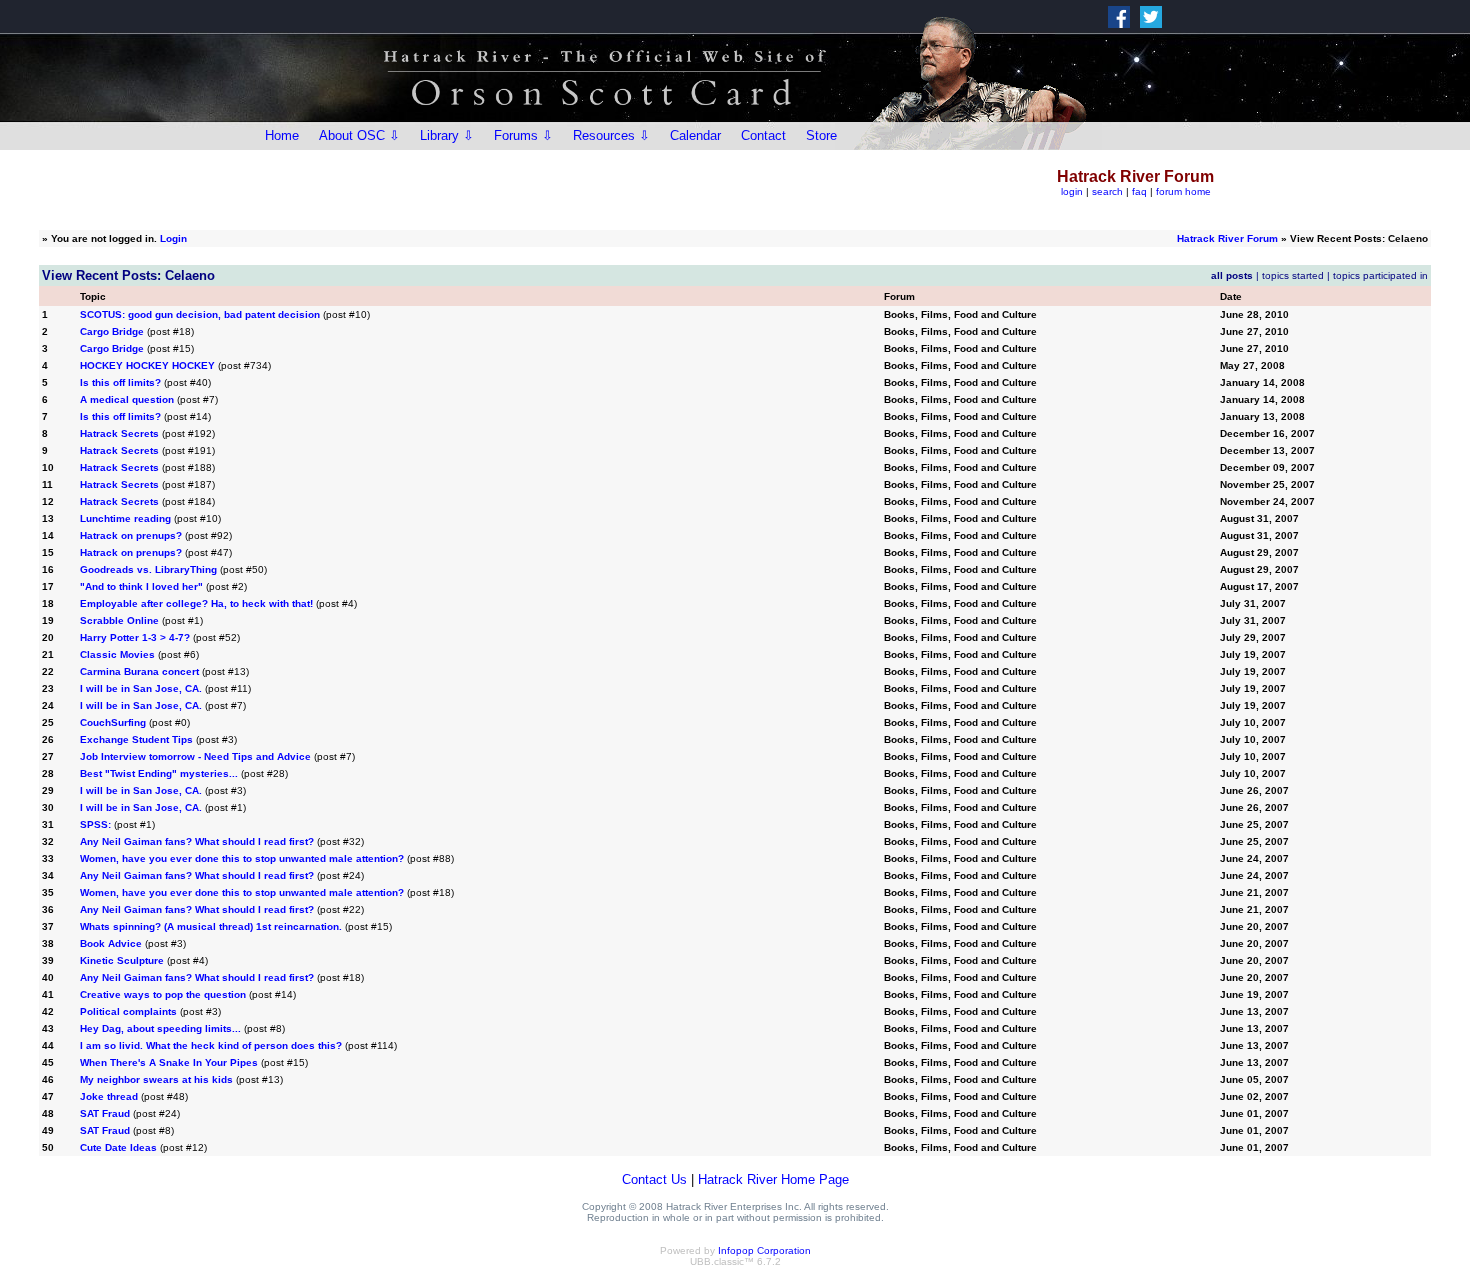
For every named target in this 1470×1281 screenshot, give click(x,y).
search (1107, 191)
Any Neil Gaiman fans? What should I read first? (197, 841)
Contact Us (654, 1179)
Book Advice (111, 943)
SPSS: (95, 824)
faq (1139, 191)
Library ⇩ (447, 135)
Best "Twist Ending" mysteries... (159, 773)
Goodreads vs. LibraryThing (148, 569)
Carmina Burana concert (139, 671)
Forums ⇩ (523, 135)
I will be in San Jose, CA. (141, 688)
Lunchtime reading (125, 518)
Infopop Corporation (764, 1250)
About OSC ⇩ (359, 135)
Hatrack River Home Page (773, 1179)
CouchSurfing (113, 722)
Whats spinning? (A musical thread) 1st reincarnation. (211, 926)
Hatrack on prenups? (131, 535)
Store (821, 135)
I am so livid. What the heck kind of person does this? (211, 1045)
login (1072, 191)
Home (282, 135)
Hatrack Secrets (119, 433)
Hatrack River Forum (1227, 238)
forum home (1183, 191)
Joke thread (109, 1096)
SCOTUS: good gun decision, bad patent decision (200, 314)
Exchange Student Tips (136, 739)
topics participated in (1380, 275)
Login (173, 238)
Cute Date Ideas (120, 1147)
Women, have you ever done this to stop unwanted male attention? (242, 858)
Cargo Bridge (112, 331)
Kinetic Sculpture (122, 960)
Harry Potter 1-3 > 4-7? (135, 637)
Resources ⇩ (611, 135)
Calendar (695, 135)
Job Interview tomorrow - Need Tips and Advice (195, 756)
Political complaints (128, 1011)
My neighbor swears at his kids (156, 1079)
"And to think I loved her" (141, 586)
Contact (763, 135)
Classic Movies (117, 654)
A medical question (127, 399)
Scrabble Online (119, 620)
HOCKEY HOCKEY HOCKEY (147, 365)
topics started (1293, 275)
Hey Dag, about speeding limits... (160, 1028)
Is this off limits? (120, 382)
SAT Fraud (105, 1113)
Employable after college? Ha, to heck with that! (196, 603)
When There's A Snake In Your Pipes (169, 1062)
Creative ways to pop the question (163, 994)
